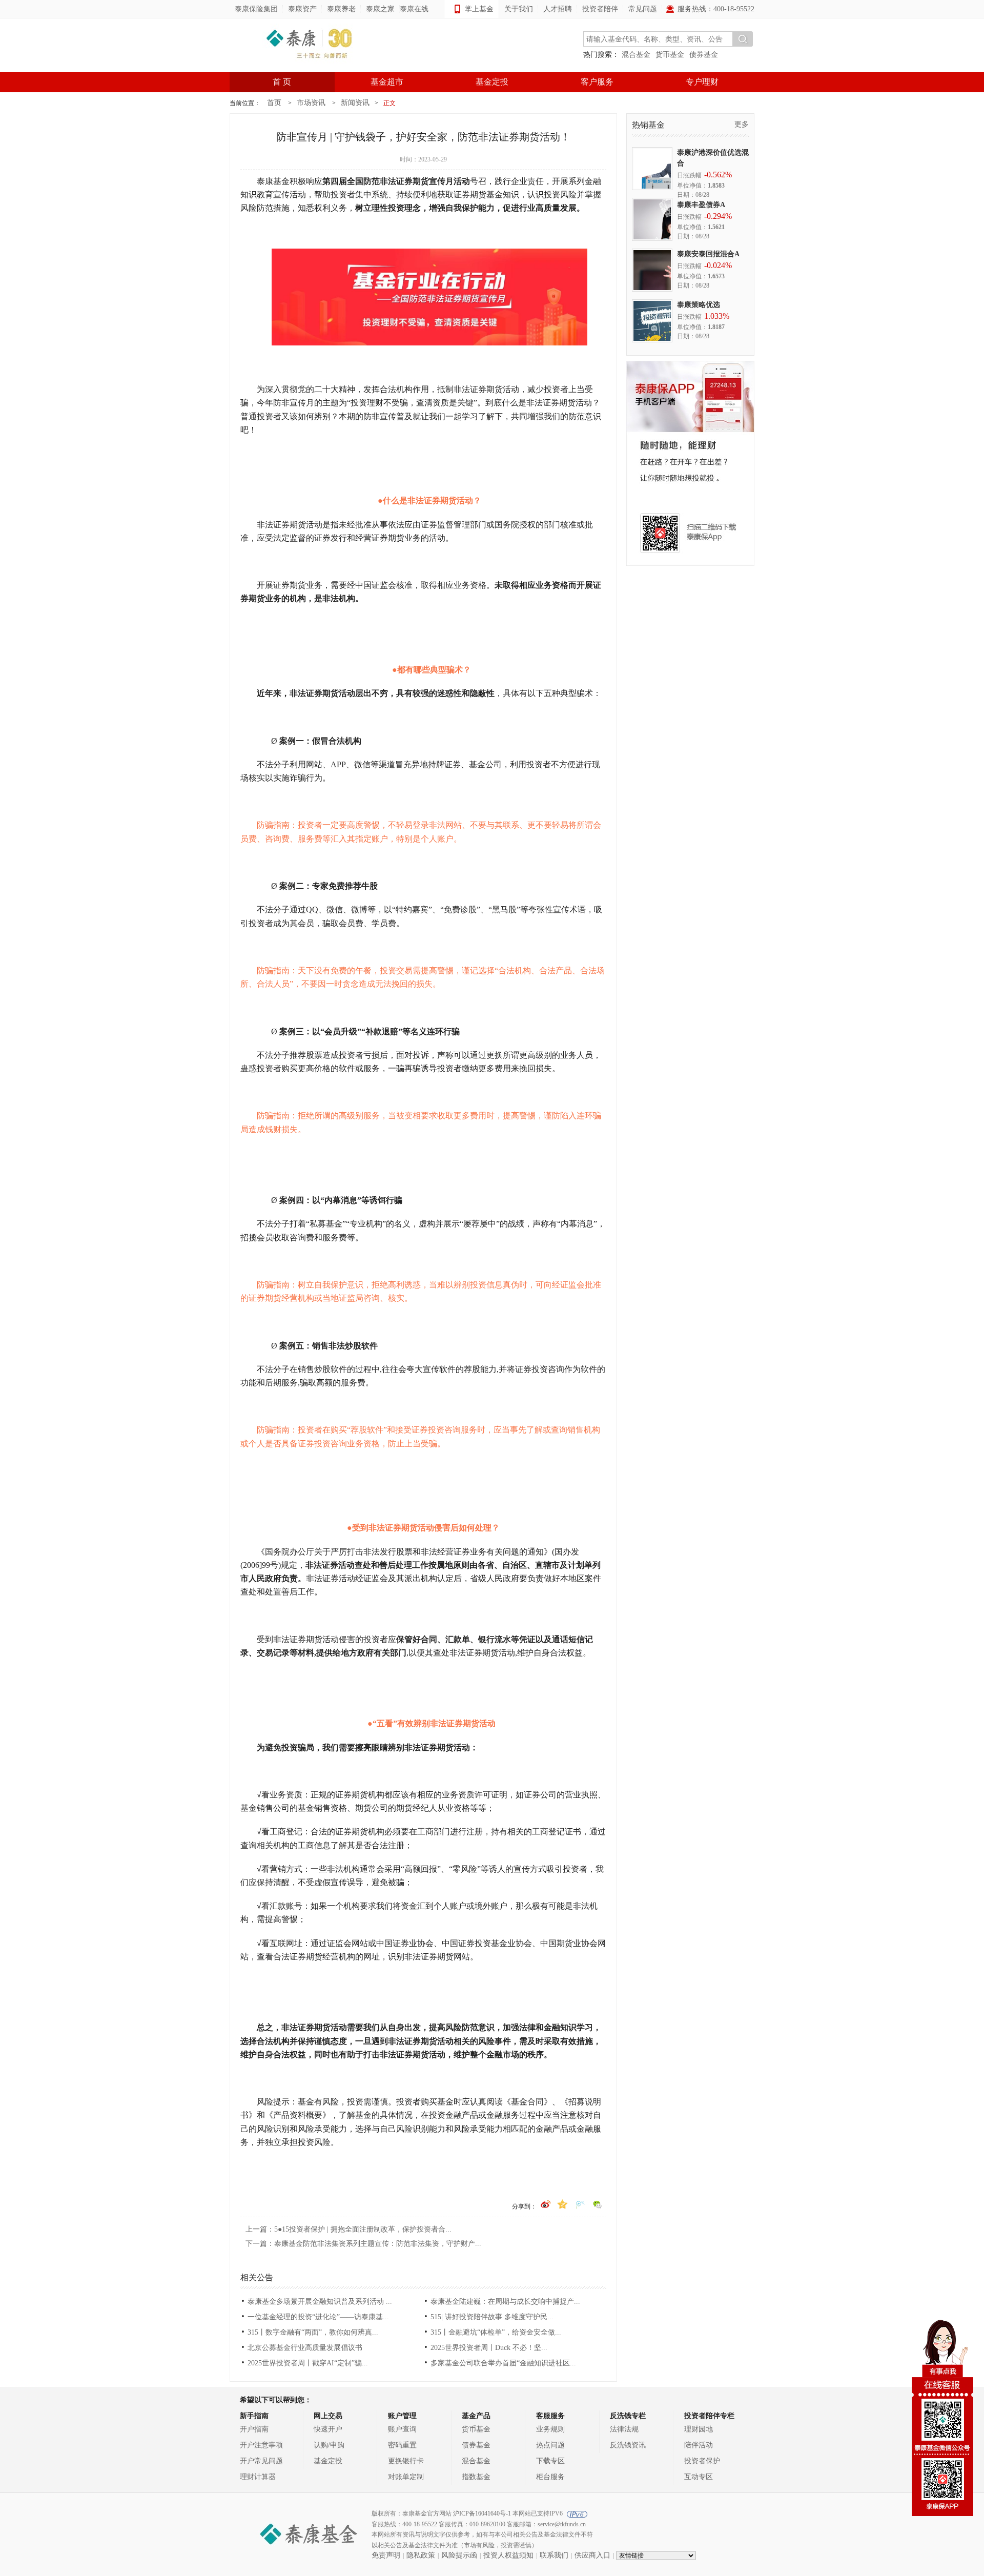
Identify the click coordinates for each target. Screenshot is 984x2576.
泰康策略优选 (699, 305)
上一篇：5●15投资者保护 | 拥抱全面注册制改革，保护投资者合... (348, 2229)
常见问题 (643, 9)
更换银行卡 (406, 2461)
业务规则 (550, 2429)
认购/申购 (329, 2445)
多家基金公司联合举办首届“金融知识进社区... (503, 2363)
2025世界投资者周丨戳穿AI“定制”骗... (308, 2363)
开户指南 (254, 2429)
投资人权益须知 (508, 2555)
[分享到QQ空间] (563, 2202)
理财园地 (699, 2429)
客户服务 (597, 82)
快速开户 (328, 2429)
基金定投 (492, 82)
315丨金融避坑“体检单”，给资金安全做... (496, 2332)
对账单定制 (406, 2477)
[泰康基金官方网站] (309, 45)
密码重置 (402, 2445)
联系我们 (554, 2555)
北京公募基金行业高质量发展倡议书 (305, 2348)
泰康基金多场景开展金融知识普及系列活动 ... (320, 2302)
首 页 (282, 82)
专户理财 (702, 82)
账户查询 (402, 2429)
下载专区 (550, 2461)
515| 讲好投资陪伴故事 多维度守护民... (492, 2317)
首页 (274, 103)
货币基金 (670, 55)
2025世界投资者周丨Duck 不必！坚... (489, 2348)
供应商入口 (592, 2555)
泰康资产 (302, 9)
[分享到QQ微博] (581, 2202)
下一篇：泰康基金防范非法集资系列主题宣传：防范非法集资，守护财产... (363, 2244)
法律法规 (624, 2429)
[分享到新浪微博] (546, 2202)
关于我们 (519, 9)
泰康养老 (341, 9)
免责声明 (386, 2555)
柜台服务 (550, 2477)
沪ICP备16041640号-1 (482, 2513)
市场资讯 (311, 103)
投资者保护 (702, 2461)
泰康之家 (380, 9)
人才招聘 (558, 9)
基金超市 (387, 82)
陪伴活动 (699, 2445)
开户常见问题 (261, 2461)
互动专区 (699, 2477)
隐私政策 (421, 2555)
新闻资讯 (355, 103)
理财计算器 (258, 2477)
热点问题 (550, 2445)
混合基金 (636, 55)
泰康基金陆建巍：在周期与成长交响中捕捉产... (505, 2302)
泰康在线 (414, 9)
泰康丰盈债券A (701, 205)
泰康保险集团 (256, 9)
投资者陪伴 (600, 9)
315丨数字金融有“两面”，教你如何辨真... (313, 2332)
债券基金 (704, 55)
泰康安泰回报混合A (708, 254)
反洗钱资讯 (628, 2445)
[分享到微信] (598, 2202)
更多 (742, 124)
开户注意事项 (261, 2445)
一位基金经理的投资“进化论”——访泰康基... (318, 2317)
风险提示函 (459, 2555)
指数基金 (476, 2477)
